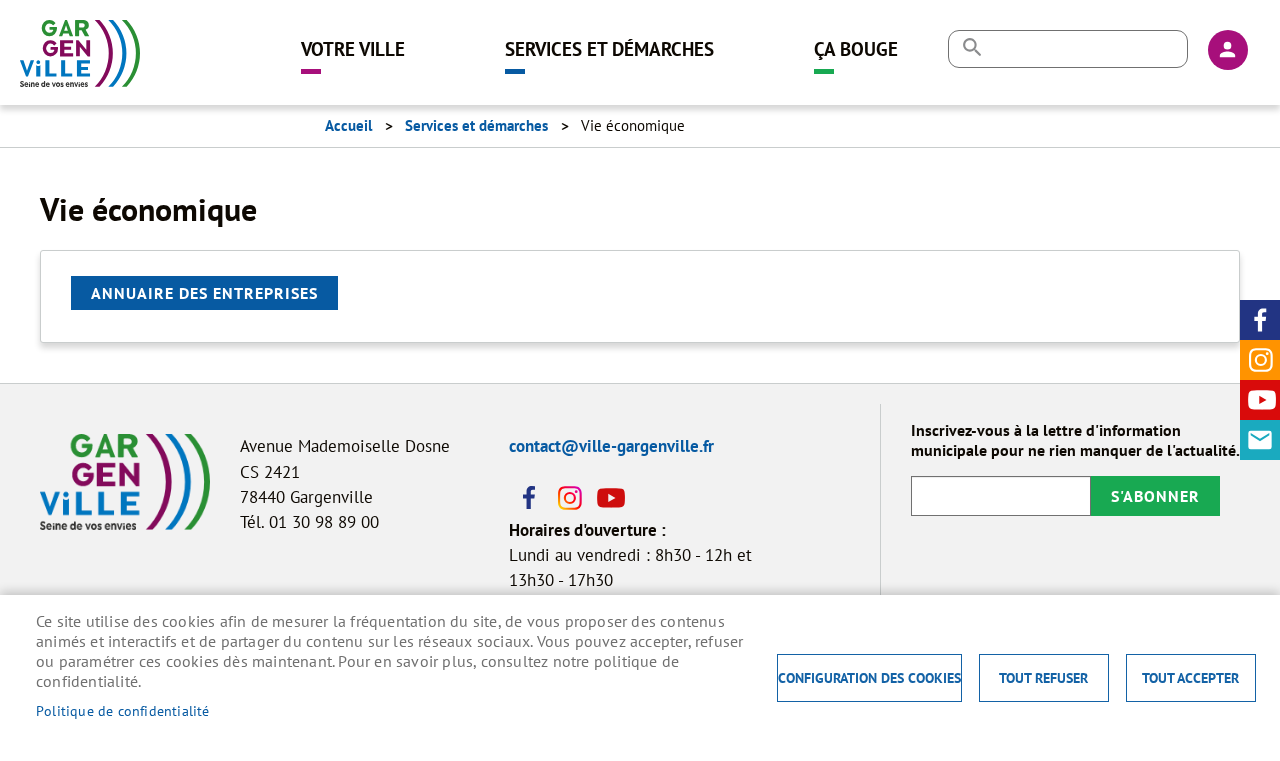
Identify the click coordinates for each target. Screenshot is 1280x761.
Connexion (1228, 50)
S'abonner (1155, 496)
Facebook (1260, 320)
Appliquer (971, 47)
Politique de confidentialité (123, 711)
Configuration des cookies (869, 678)
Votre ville (353, 48)
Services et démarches (609, 48)
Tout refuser (1043, 678)
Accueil (348, 125)
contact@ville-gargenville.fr (611, 446)
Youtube (1260, 400)
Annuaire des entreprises (204, 293)
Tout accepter (1190, 678)
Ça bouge (856, 48)
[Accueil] (80, 45)
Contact (1260, 440)
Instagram (1260, 360)
